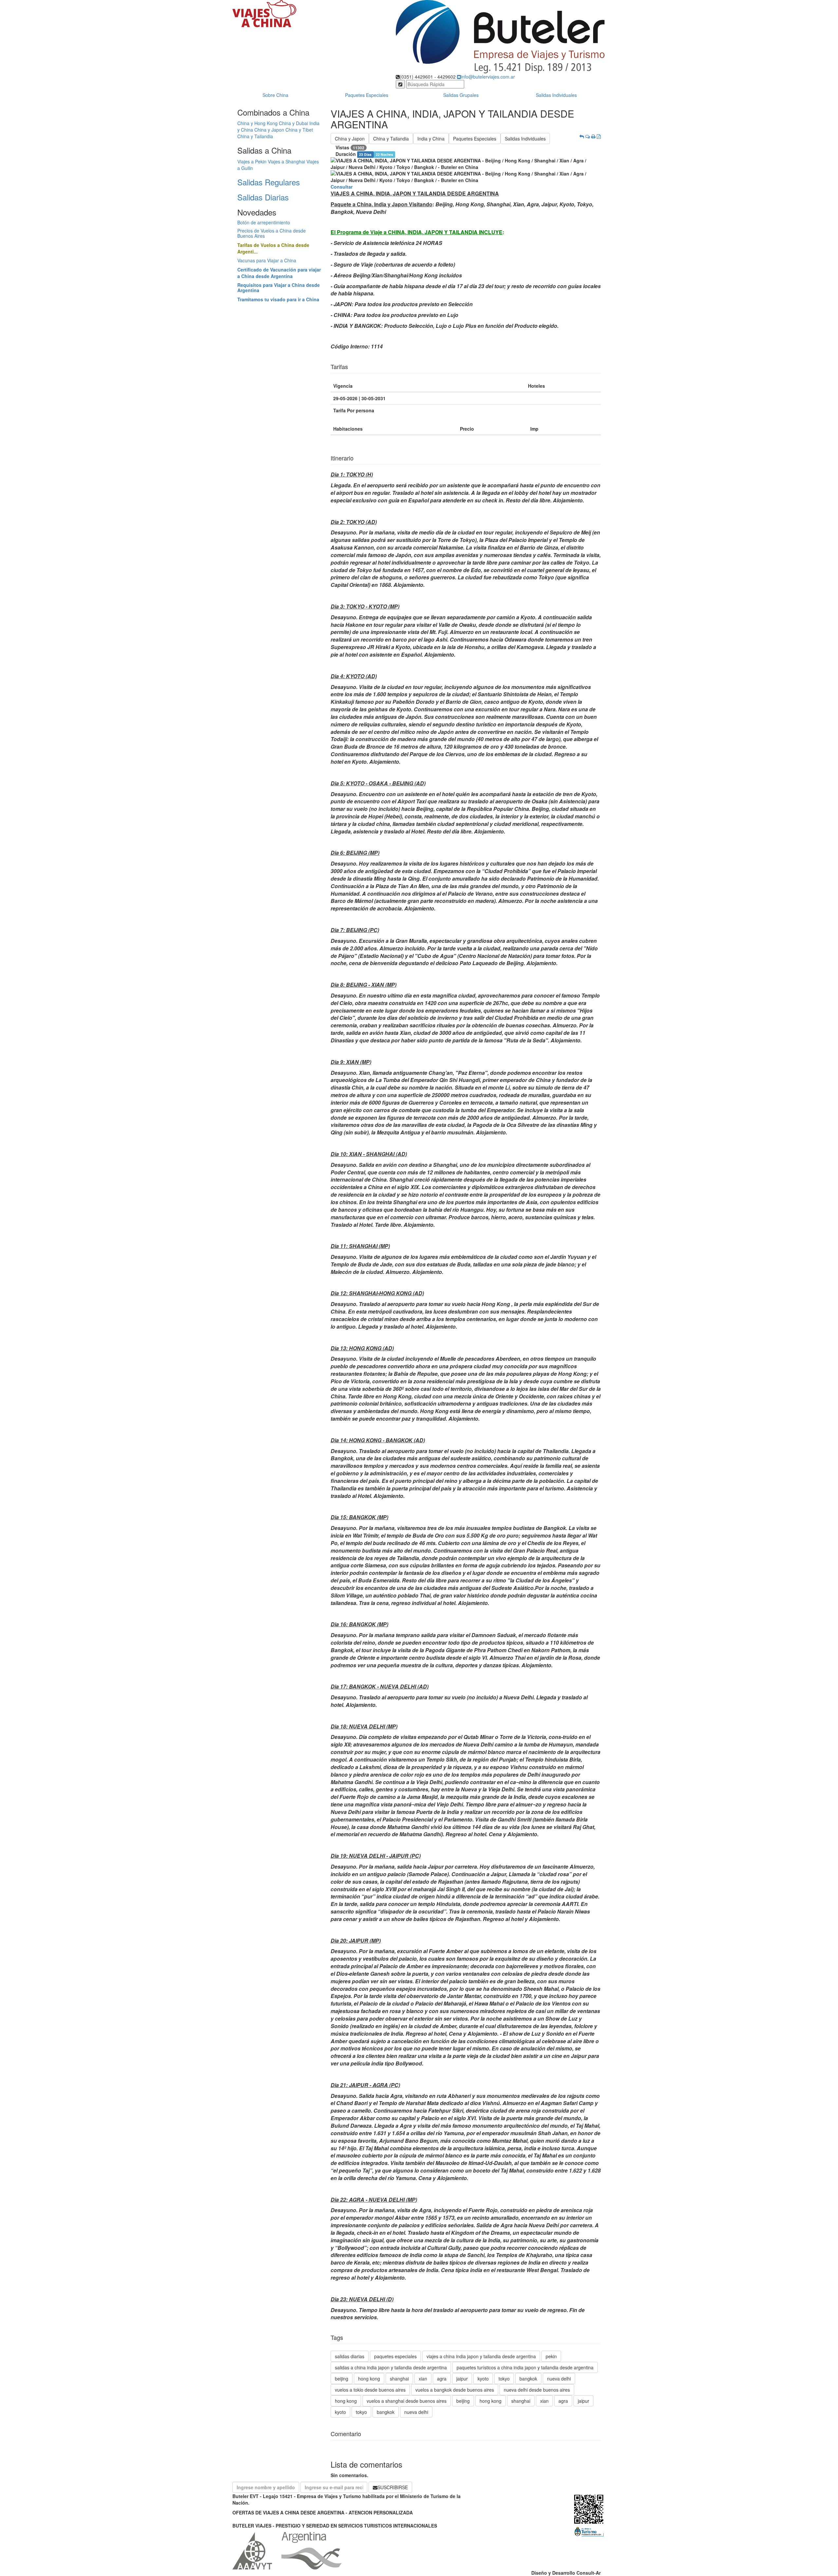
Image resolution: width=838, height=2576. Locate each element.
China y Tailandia (255, 136)
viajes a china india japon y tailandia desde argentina (481, 2356)
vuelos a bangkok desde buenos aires (455, 2390)
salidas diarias (350, 2356)
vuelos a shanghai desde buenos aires (407, 2401)
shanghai (399, 2379)
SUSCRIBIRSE (393, 2487)
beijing (342, 2379)
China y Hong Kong (257, 123)
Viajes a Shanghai (286, 161)
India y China (431, 139)
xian (423, 2379)
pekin (551, 2356)
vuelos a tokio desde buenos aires (370, 2390)
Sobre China (275, 95)
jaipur (462, 2379)
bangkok (528, 2379)
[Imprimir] (593, 136)
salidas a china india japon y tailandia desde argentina (391, 2367)
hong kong (369, 2379)
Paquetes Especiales (367, 95)
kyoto (483, 2379)
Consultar (342, 187)
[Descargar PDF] (599, 136)
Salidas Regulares (269, 182)
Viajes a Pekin (252, 161)
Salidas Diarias (263, 197)
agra (442, 2379)
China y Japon (269, 130)
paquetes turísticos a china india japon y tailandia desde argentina (525, 2367)
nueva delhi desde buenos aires (537, 2390)
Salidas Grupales (461, 95)
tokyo (504, 2379)
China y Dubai (293, 123)
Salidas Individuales (556, 95)
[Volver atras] (582, 136)
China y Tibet (299, 130)
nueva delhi (559, 2379)
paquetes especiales (395, 2356)
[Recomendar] (588, 136)
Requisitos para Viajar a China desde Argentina (279, 287)
